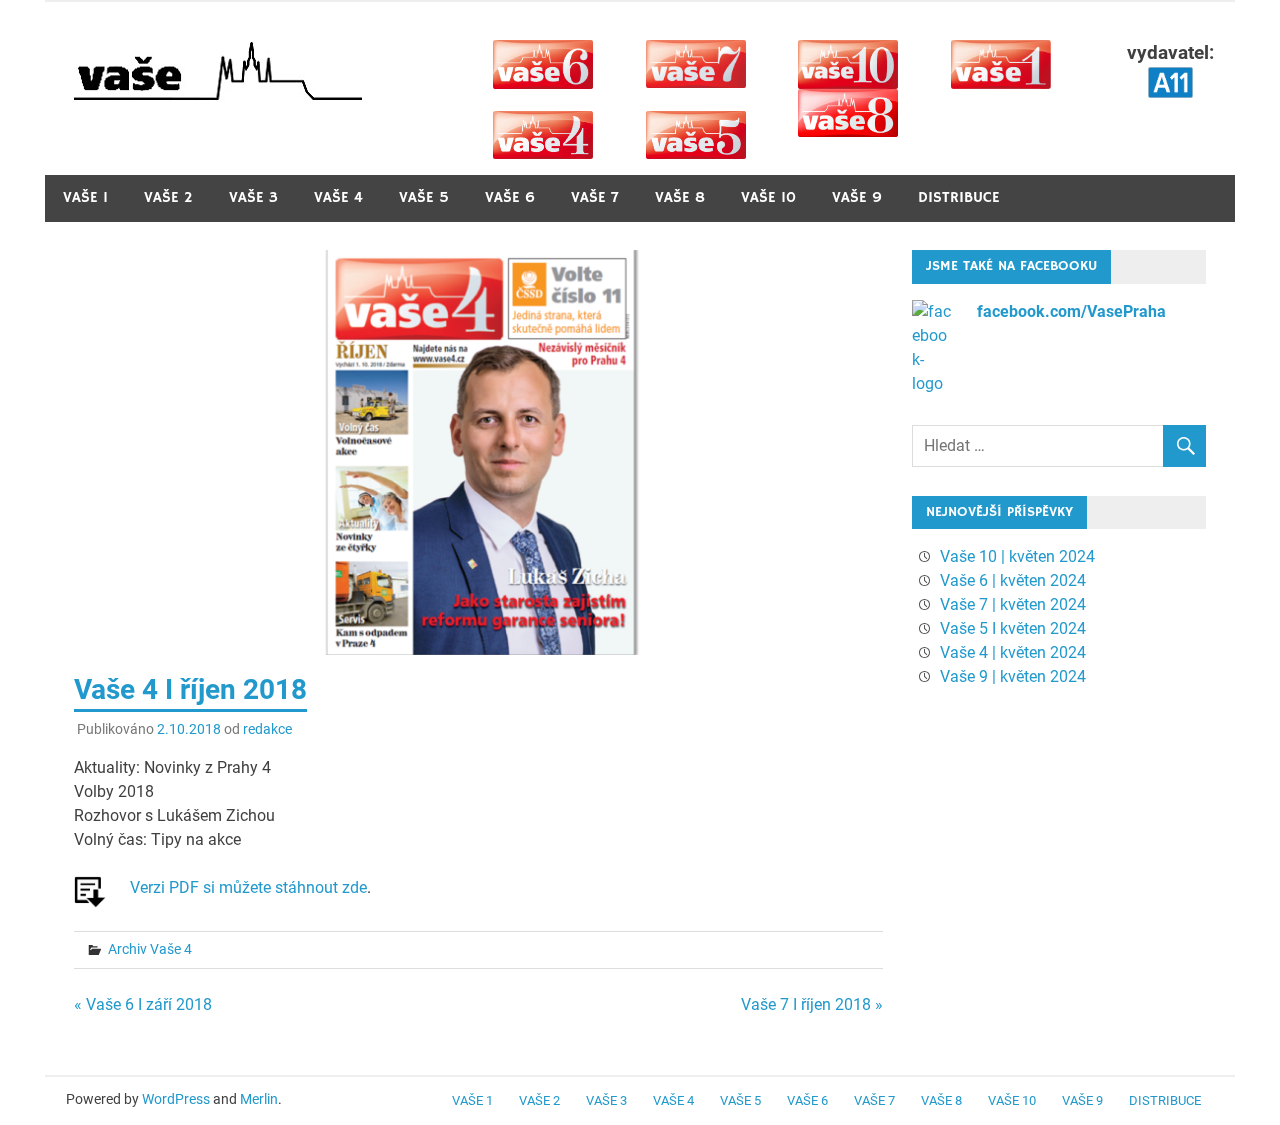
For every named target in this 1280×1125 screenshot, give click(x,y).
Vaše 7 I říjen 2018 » (812, 1004)
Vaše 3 (253, 197)
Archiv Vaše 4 (150, 949)
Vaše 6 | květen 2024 (1013, 580)
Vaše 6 (510, 197)
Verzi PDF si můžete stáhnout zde (248, 887)
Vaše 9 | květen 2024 (1013, 676)
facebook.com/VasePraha (1071, 311)
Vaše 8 (680, 197)
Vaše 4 (338, 197)
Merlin (259, 1099)
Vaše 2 (168, 197)
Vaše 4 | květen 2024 (1013, 652)
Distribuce (959, 197)
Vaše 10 (768, 197)
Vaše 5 (424, 197)
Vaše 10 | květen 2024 (1017, 556)
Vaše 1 (85, 197)
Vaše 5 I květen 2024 (1013, 628)
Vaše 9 (857, 197)
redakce (267, 729)
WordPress (176, 1099)
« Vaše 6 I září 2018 (143, 1004)
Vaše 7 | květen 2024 (1013, 604)
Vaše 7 (595, 197)
